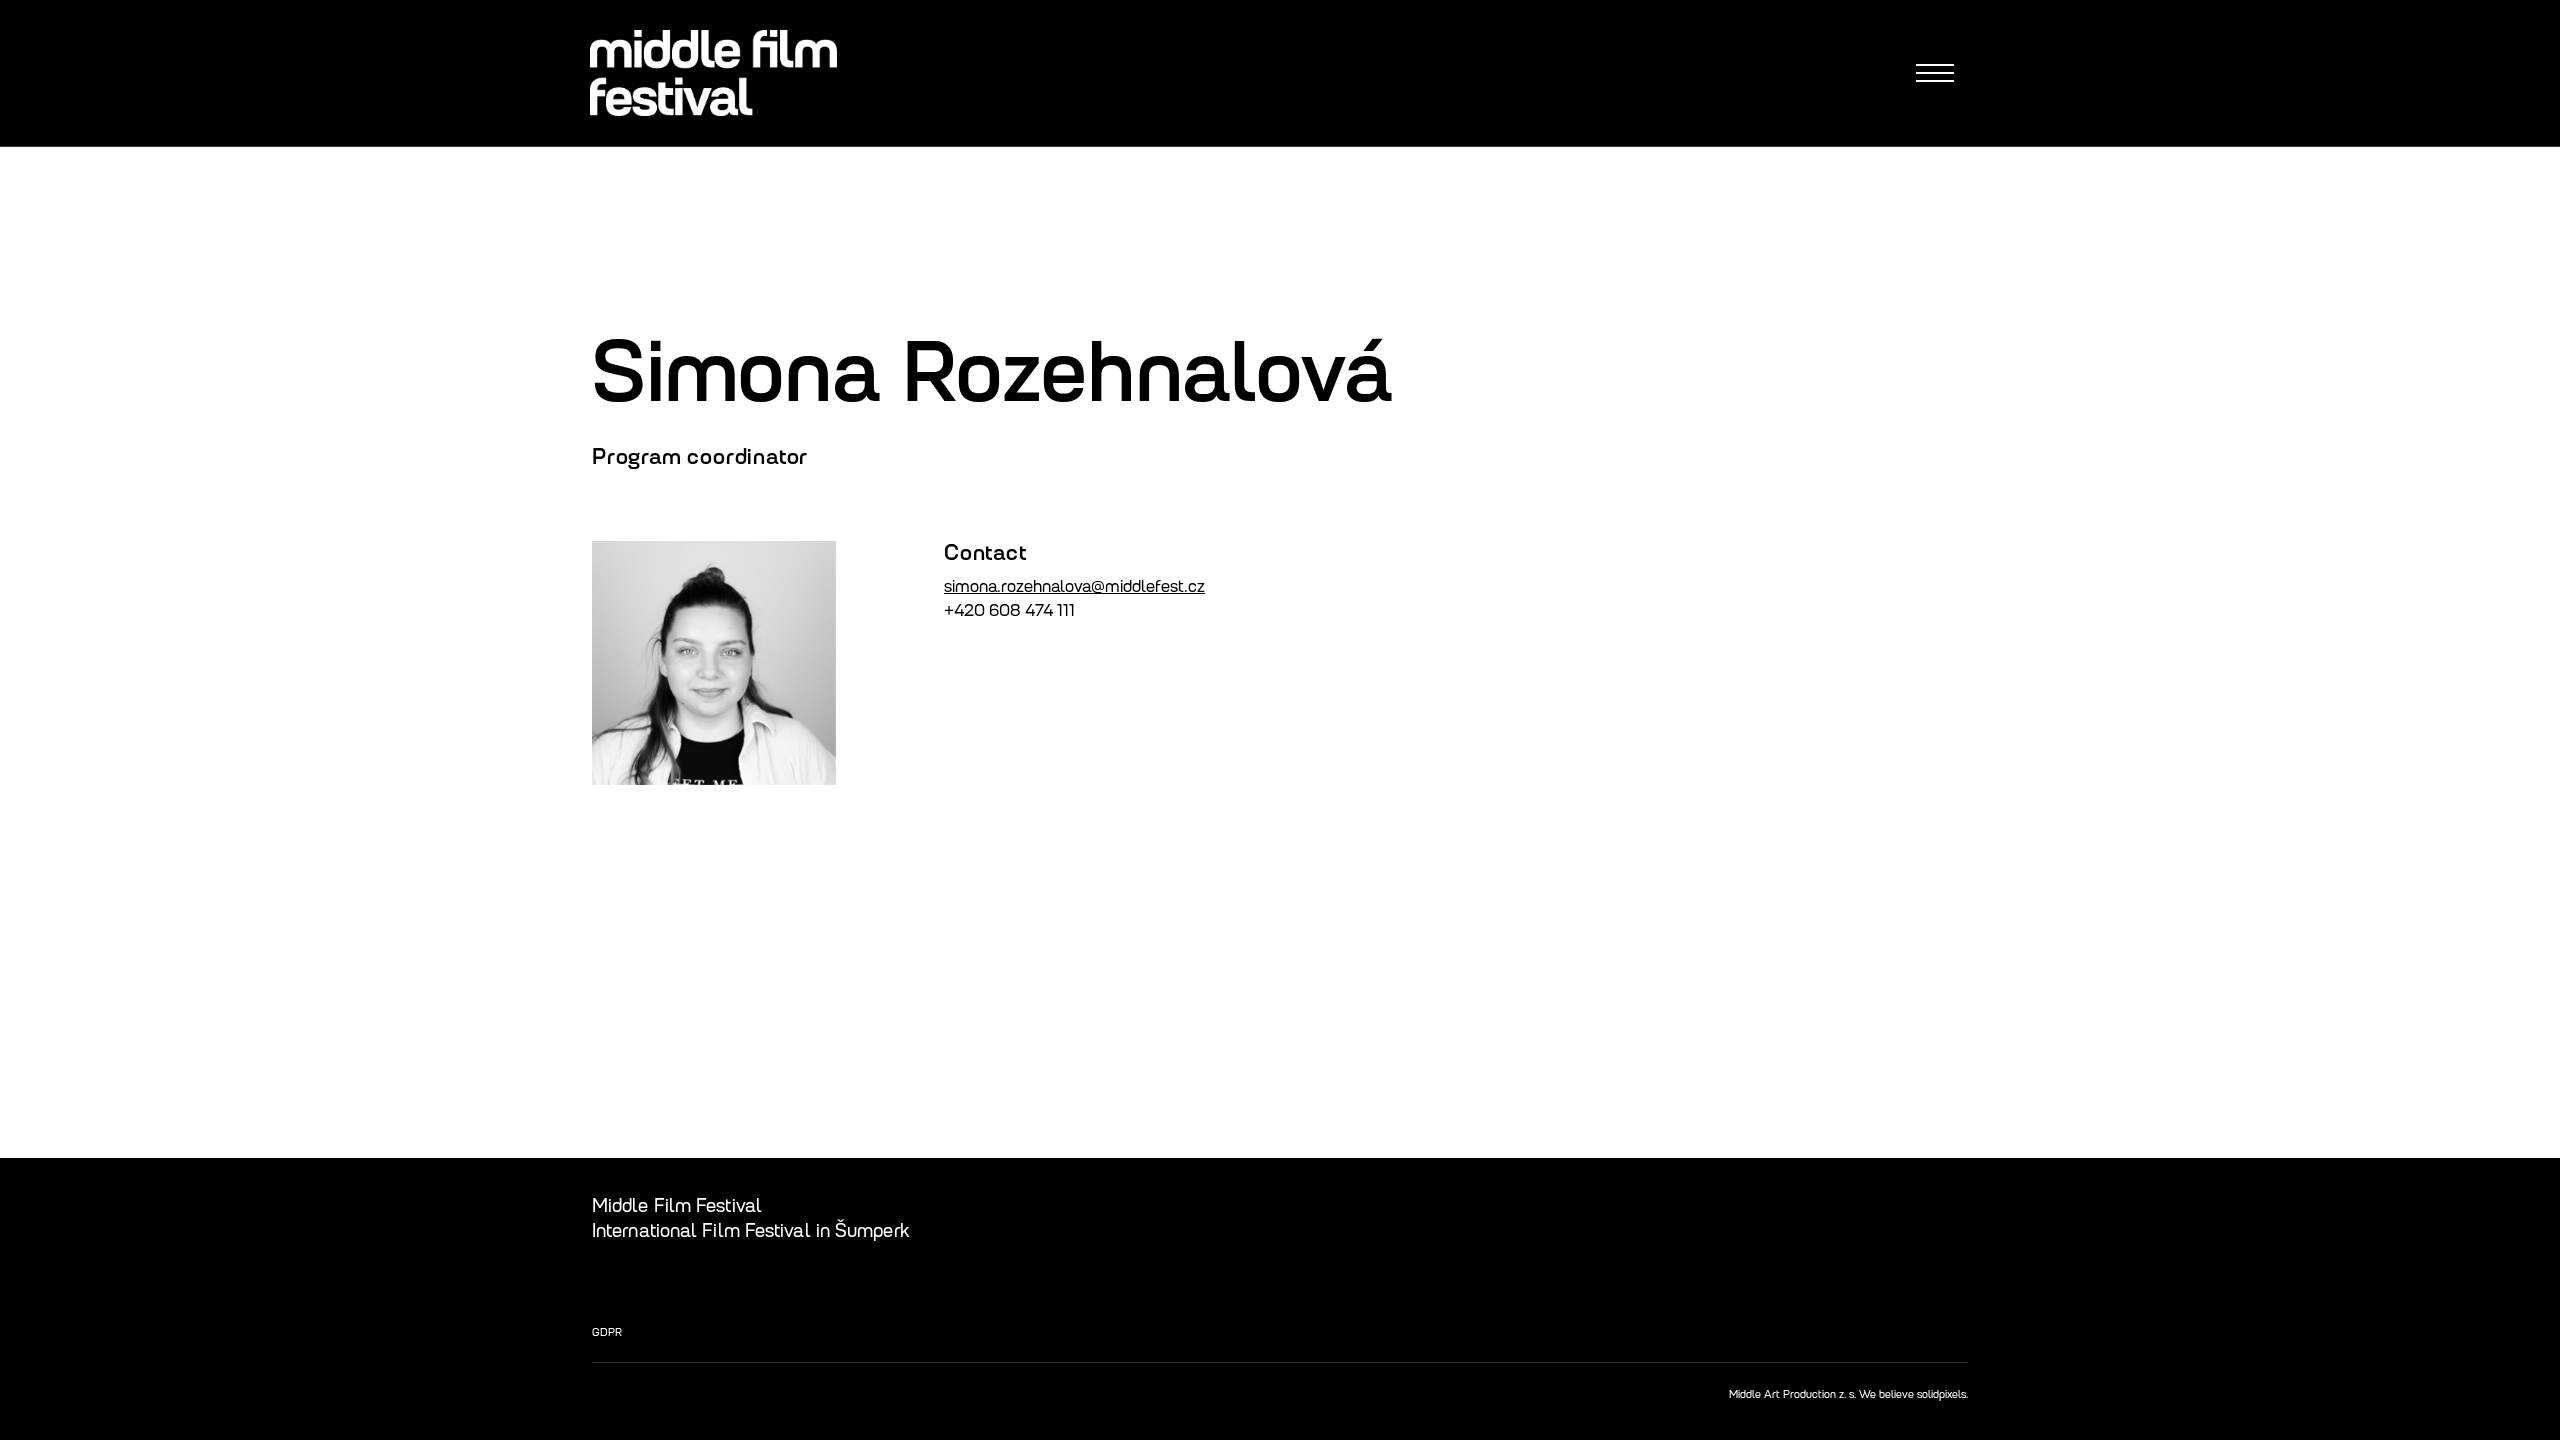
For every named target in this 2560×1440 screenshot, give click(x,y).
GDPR (607, 1332)
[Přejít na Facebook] (1861, 1205)
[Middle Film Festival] (713, 73)
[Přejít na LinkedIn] (1957, 1205)
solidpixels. (1942, 1394)
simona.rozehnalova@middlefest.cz (1074, 586)
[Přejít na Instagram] (1909, 1205)
